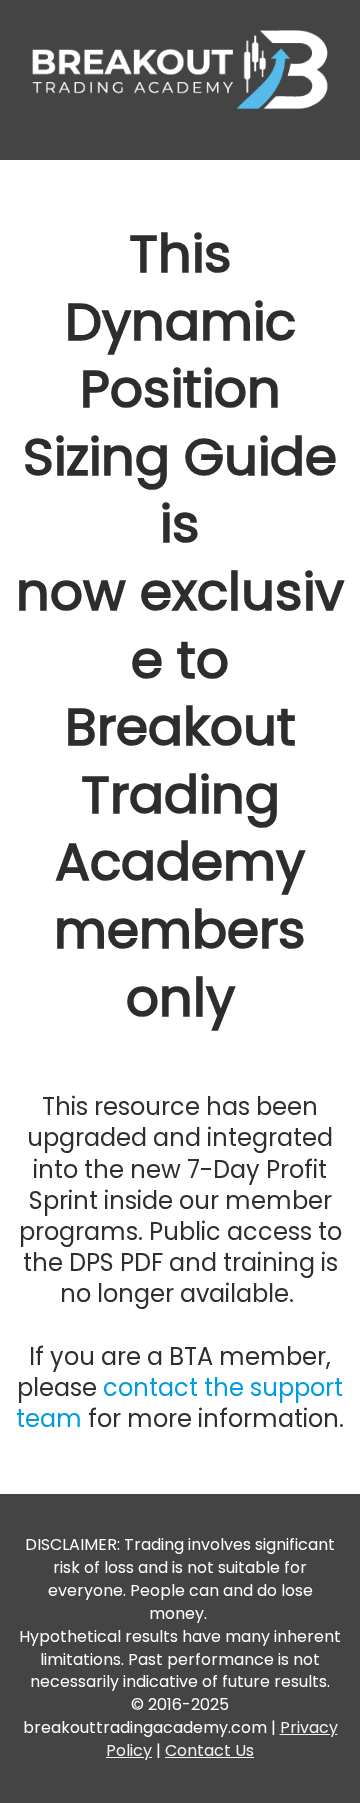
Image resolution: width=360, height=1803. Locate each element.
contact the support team (179, 1403)
